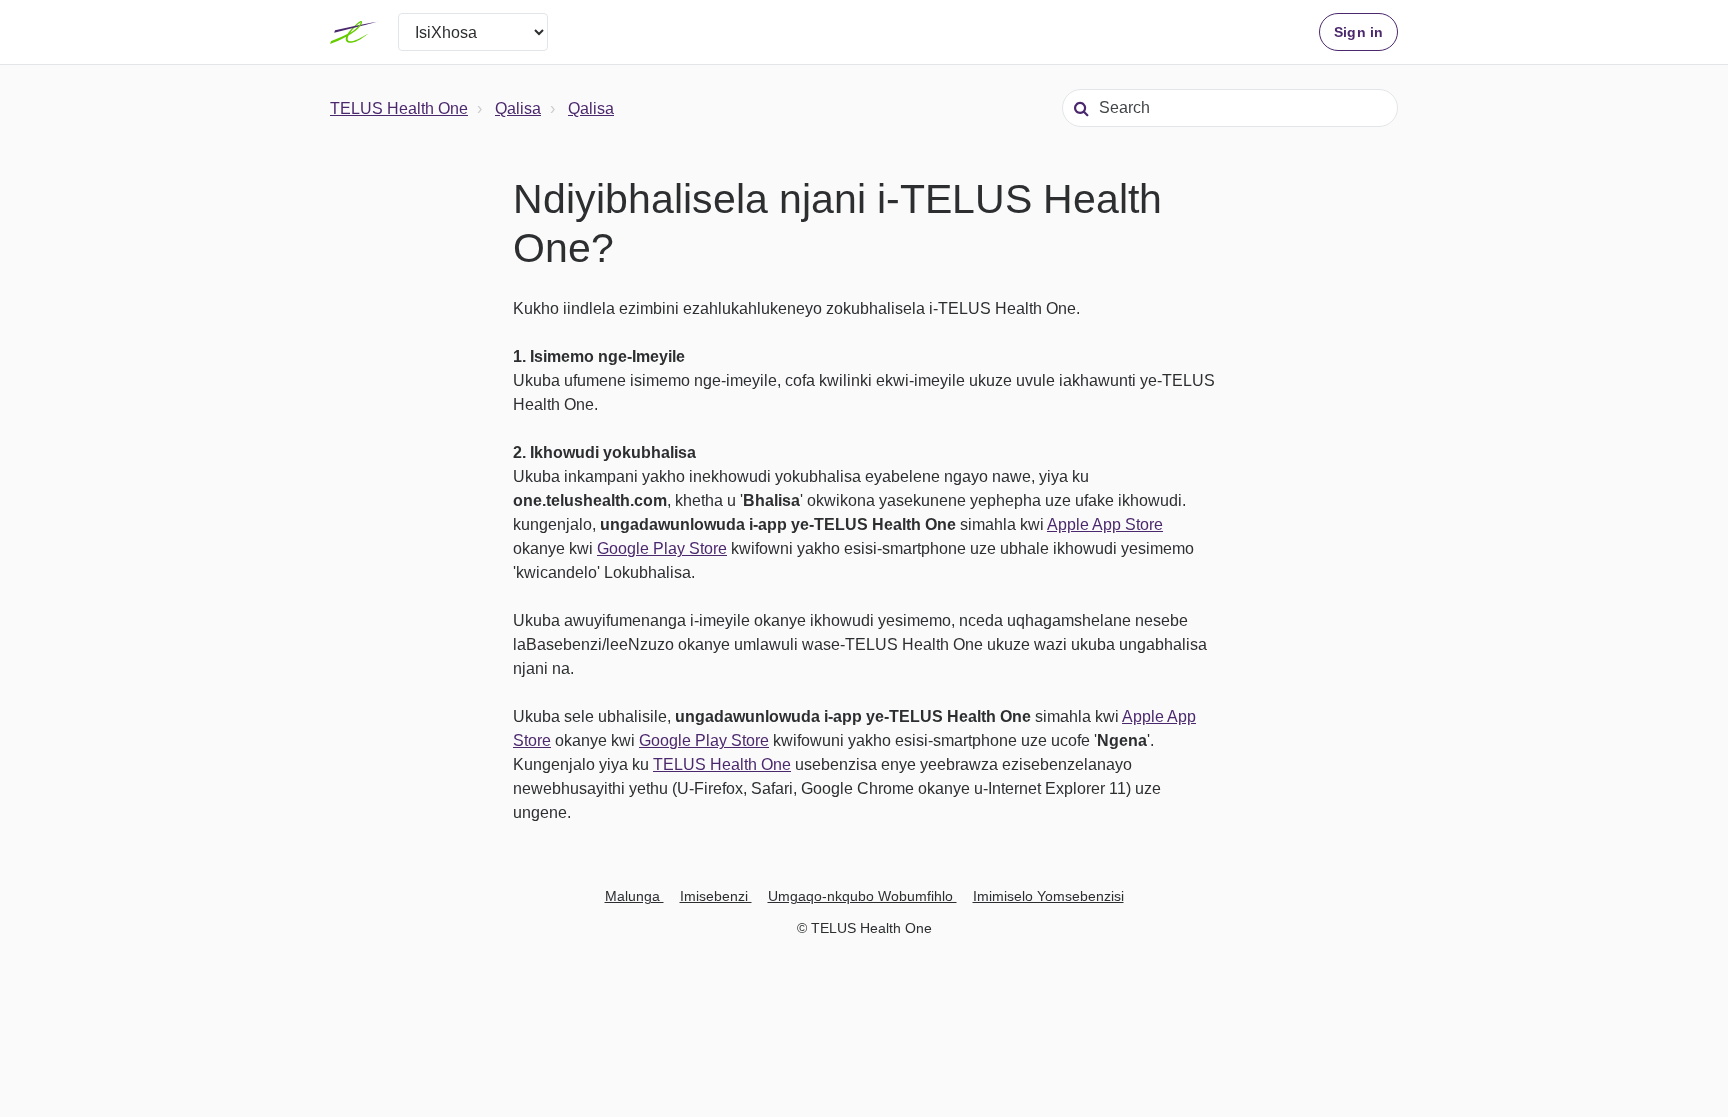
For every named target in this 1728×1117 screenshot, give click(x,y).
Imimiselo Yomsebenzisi (1048, 896)
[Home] (354, 32)
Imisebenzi (716, 896)
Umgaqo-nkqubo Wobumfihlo (862, 896)
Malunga (634, 896)
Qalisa (518, 108)
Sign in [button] (1358, 32)
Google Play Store (662, 548)
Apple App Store (1105, 524)
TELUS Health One (399, 108)
